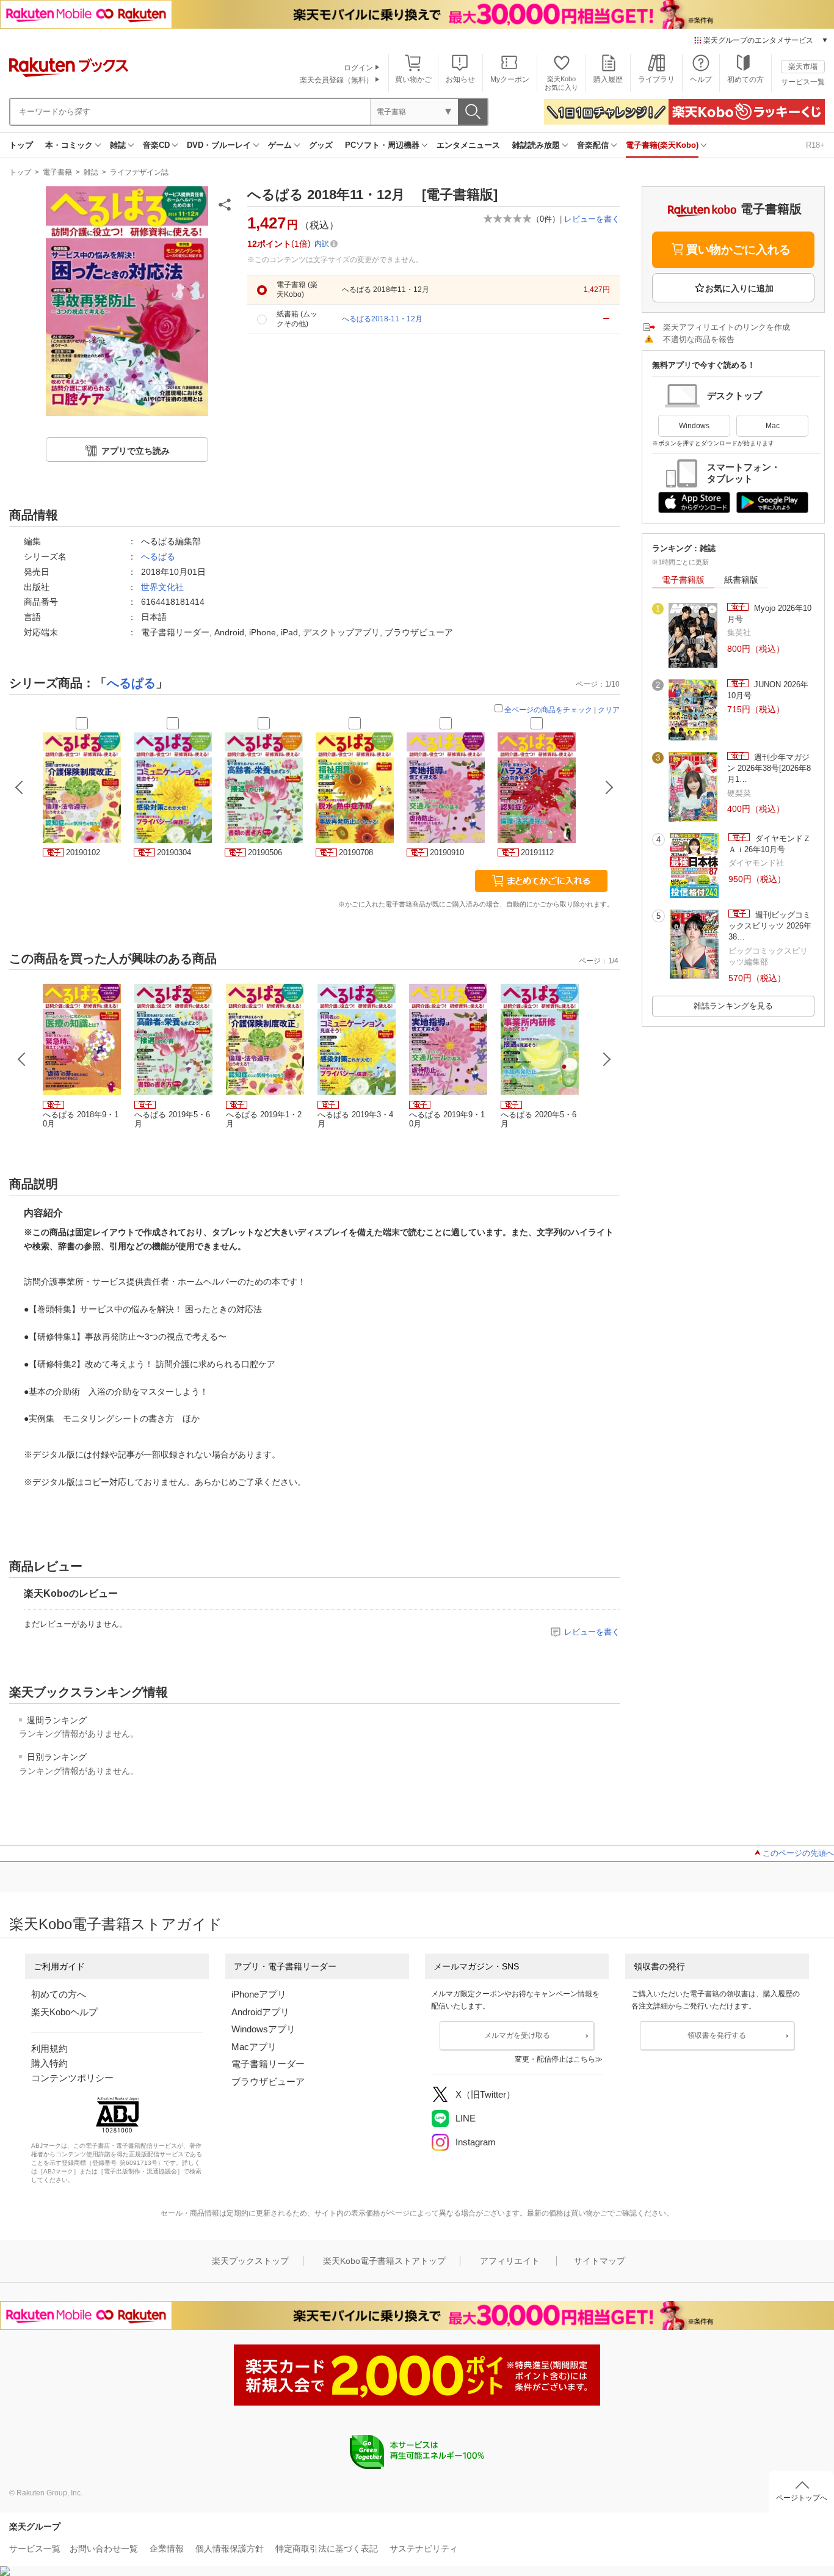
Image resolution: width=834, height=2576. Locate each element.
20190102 (83, 852)
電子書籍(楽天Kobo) (662, 145)
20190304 (174, 852)
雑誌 (118, 145)
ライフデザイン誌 (139, 172)
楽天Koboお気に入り (561, 83)
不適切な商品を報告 (699, 339)
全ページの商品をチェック (548, 710)
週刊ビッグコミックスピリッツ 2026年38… (770, 926)
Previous (22, 1059)
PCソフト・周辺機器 (382, 145)
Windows (694, 426)
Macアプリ (254, 2047)
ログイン (358, 68)
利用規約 (49, 2049)
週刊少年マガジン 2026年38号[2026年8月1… (769, 768)
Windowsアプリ (263, 2029)
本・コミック (69, 145)
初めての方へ (59, 1994)
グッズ (321, 145)
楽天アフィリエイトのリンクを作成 (727, 327)
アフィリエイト (510, 2261)
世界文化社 (162, 587)
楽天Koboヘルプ (64, 2012)
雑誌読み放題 (536, 145)
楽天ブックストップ (250, 2261)
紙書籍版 (741, 580)
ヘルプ (701, 79)
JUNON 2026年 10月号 (768, 690)
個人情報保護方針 (230, 2549)
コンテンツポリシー (72, 2078)
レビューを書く (592, 219)
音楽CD (156, 145)
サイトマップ (600, 2261)
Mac (773, 426)
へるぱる (158, 556)
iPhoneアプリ (259, 1994)
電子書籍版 (683, 580)
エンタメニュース (468, 145)
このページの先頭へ (798, 1853)
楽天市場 (803, 67)
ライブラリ (656, 79)
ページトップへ (802, 2498)
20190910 (447, 852)
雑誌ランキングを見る (733, 1006)
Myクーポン (510, 79)
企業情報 (167, 2549)
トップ (21, 145)
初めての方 (745, 79)
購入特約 (49, 2063)
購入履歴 (608, 79)
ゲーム (280, 145)
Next (607, 1059)
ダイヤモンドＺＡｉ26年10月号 (770, 844)
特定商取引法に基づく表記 (327, 2549)
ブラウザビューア (268, 2082)
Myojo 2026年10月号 (769, 614)
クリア (609, 710)
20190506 (265, 852)
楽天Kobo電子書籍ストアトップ (384, 2261)
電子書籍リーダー (268, 2064)
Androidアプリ (260, 2012)
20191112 (537, 852)
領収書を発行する (717, 2035)
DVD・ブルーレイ (219, 145)
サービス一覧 (803, 82)
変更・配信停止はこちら (555, 2059)
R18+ (815, 145)
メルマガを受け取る (517, 2035)
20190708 (356, 852)
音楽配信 (593, 145)
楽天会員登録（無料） (336, 80)
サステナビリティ (424, 2549)
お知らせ (460, 79)
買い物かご (413, 79)
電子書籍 (57, 172)
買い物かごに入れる (738, 250)
